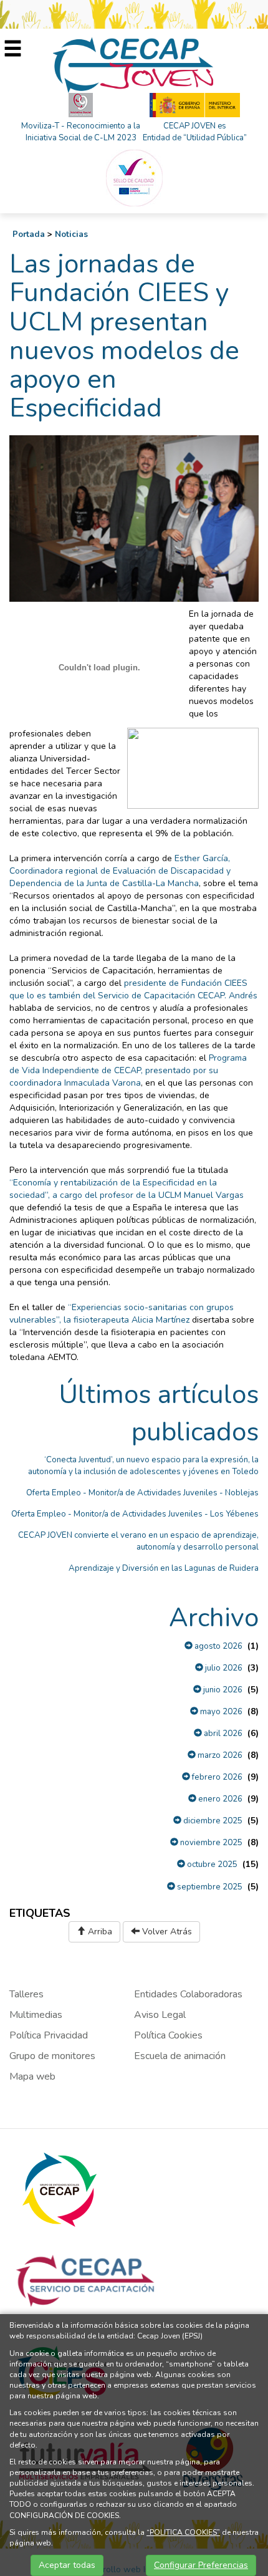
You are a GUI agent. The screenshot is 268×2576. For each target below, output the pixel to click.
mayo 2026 (220, 1712)
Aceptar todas (67, 2565)
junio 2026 (222, 1690)
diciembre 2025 (212, 1821)
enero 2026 (219, 1799)
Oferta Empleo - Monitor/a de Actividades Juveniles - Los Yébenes (135, 1514)
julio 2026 (223, 1668)
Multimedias (36, 2015)
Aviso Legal (160, 2015)
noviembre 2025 (210, 1843)
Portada (29, 234)
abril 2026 (222, 1734)
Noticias (71, 234)
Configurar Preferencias (201, 2565)
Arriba (99, 1932)
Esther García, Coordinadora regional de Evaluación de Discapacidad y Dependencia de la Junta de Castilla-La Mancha (120, 871)
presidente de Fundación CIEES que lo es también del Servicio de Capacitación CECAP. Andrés (133, 989)
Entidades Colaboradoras (188, 1994)
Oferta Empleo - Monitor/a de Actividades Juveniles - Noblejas (142, 1493)
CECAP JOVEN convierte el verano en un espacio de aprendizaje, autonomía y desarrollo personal (138, 1541)
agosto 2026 (218, 1646)
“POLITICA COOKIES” (183, 2532)
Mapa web (32, 2077)
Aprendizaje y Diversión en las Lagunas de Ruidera (164, 1568)
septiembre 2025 (209, 1887)
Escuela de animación (180, 2056)
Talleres (26, 1994)
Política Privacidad (49, 2035)
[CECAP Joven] (134, 65)
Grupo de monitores (52, 2056)
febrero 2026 (216, 1777)
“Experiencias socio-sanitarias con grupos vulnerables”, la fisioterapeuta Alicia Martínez (122, 1314)
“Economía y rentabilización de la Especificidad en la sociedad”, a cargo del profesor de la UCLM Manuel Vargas (127, 1189)
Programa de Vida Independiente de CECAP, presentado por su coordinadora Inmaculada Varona (128, 1070)
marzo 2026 (219, 1755)
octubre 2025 (211, 1864)
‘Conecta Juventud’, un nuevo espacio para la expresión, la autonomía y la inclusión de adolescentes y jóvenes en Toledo (143, 1466)
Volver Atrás (166, 1932)
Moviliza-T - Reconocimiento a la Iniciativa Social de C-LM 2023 (81, 132)
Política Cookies (168, 2035)
